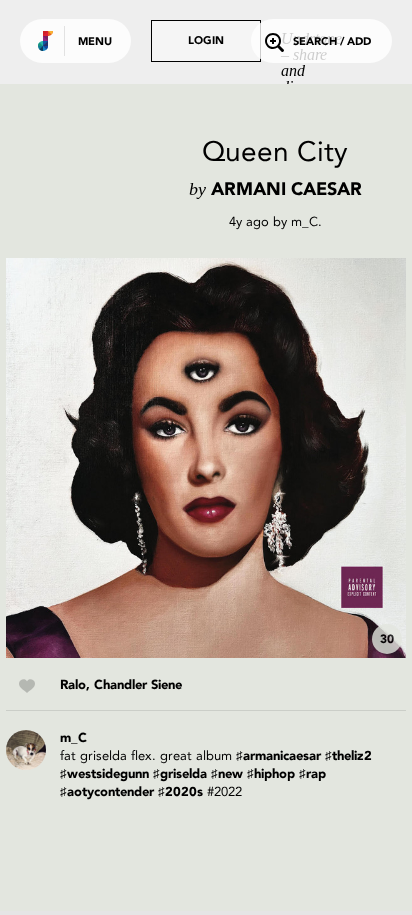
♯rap (312, 774)
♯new (227, 774)
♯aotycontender (107, 792)
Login (206, 41)
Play (206, 458)
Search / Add (332, 42)
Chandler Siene (138, 685)
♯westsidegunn (104, 774)
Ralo (73, 685)
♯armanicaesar (278, 756)
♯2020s (180, 792)
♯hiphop (271, 774)
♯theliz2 (348, 756)
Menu (95, 42)
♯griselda (180, 774)
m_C (304, 221)
